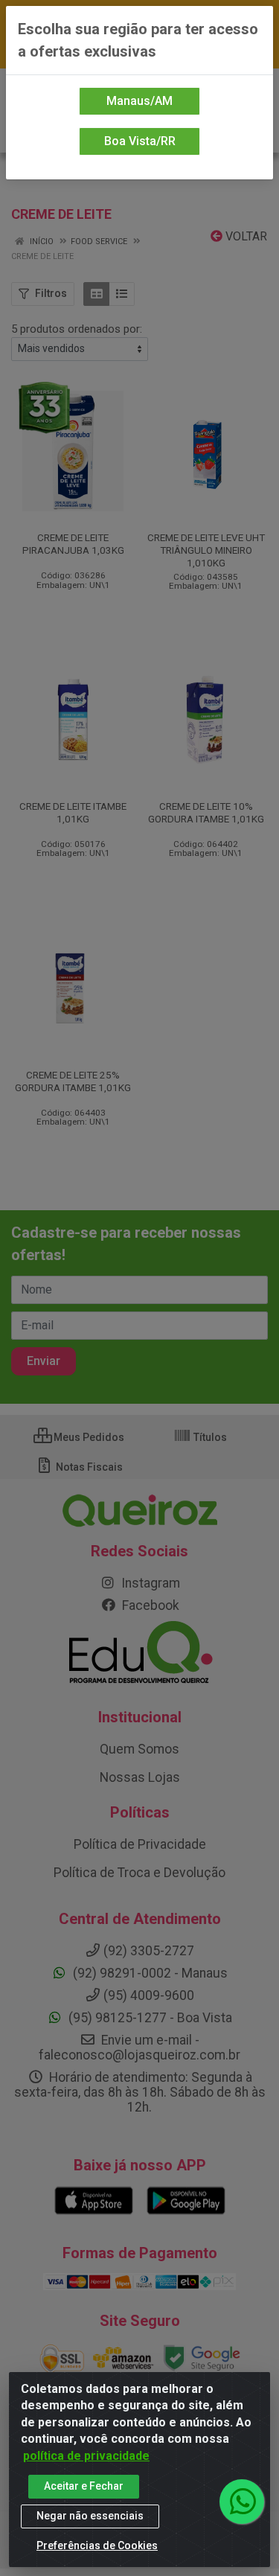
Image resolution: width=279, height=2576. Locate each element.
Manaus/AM (139, 101)
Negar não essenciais (90, 2516)
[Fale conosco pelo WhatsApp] (242, 2502)
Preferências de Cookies (97, 2545)
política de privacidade (86, 2456)
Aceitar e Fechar (84, 2486)
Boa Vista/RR (140, 141)
